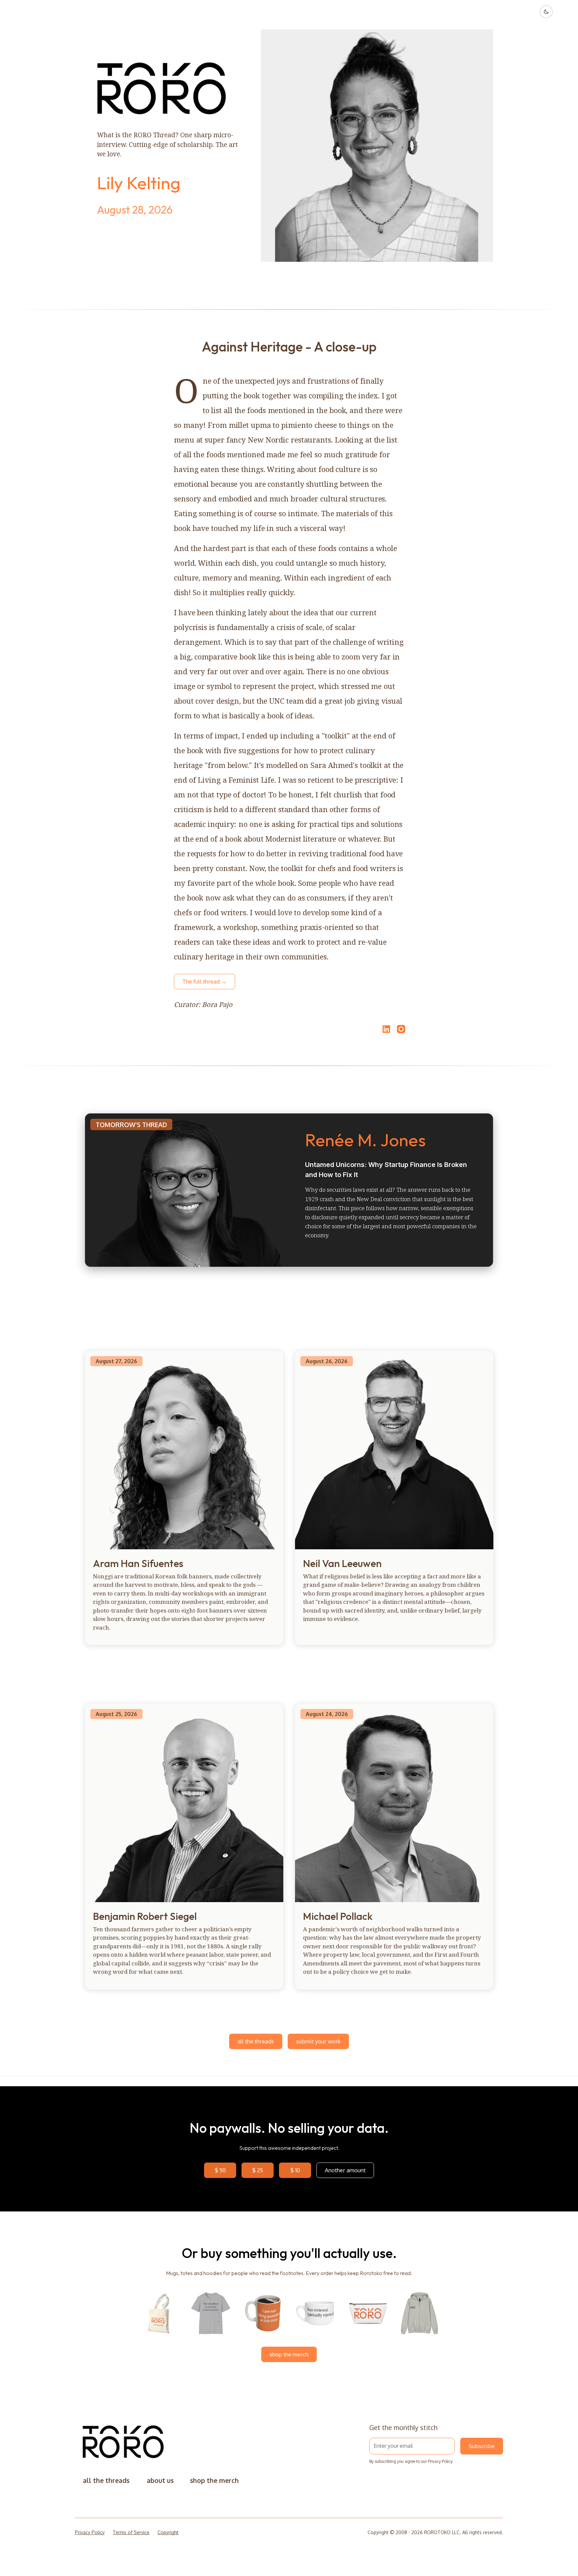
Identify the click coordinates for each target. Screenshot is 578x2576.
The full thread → (205, 981)
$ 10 (295, 2170)
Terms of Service (131, 2532)
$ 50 (220, 2170)
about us (160, 2480)
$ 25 (258, 2170)
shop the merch (289, 2354)
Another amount (345, 2170)
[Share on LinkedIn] (385, 1029)
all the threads (256, 2041)
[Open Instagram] (401, 1032)
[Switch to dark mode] (546, 12)
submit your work (318, 2041)
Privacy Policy (440, 2461)
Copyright (168, 2532)
